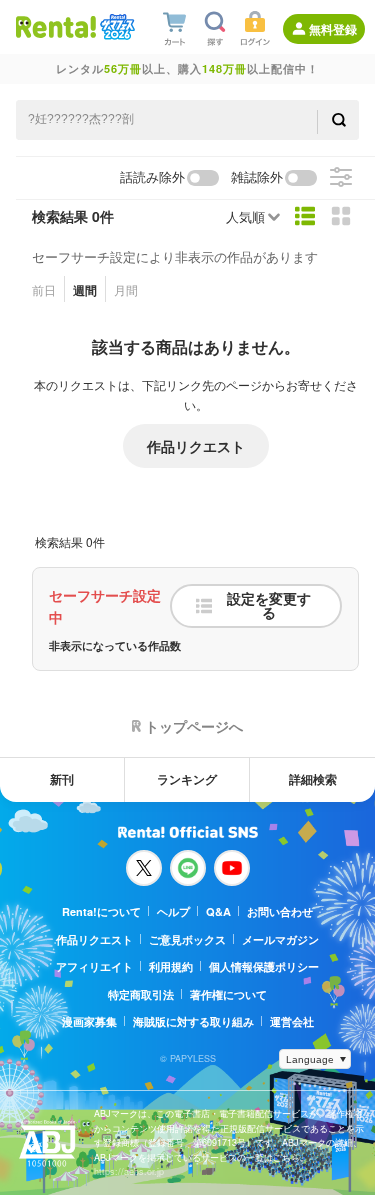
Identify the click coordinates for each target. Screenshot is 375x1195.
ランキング (187, 779)
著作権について (228, 994)
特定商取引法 (141, 994)
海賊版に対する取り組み (193, 1021)
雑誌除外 (257, 177)
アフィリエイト (94, 966)
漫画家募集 (89, 1021)
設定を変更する (269, 606)
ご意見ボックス (187, 939)
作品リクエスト (196, 446)
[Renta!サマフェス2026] (115, 27)
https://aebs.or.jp (129, 1171)
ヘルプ (173, 911)
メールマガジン (280, 939)
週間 (85, 290)
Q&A (218, 911)
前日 (44, 289)
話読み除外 (152, 177)
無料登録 (333, 29)
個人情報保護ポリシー (264, 966)
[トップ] (56, 26)
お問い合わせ (280, 911)
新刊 (62, 779)
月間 (126, 289)
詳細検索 (313, 779)
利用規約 (171, 966)
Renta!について (101, 911)
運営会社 (292, 1021)
